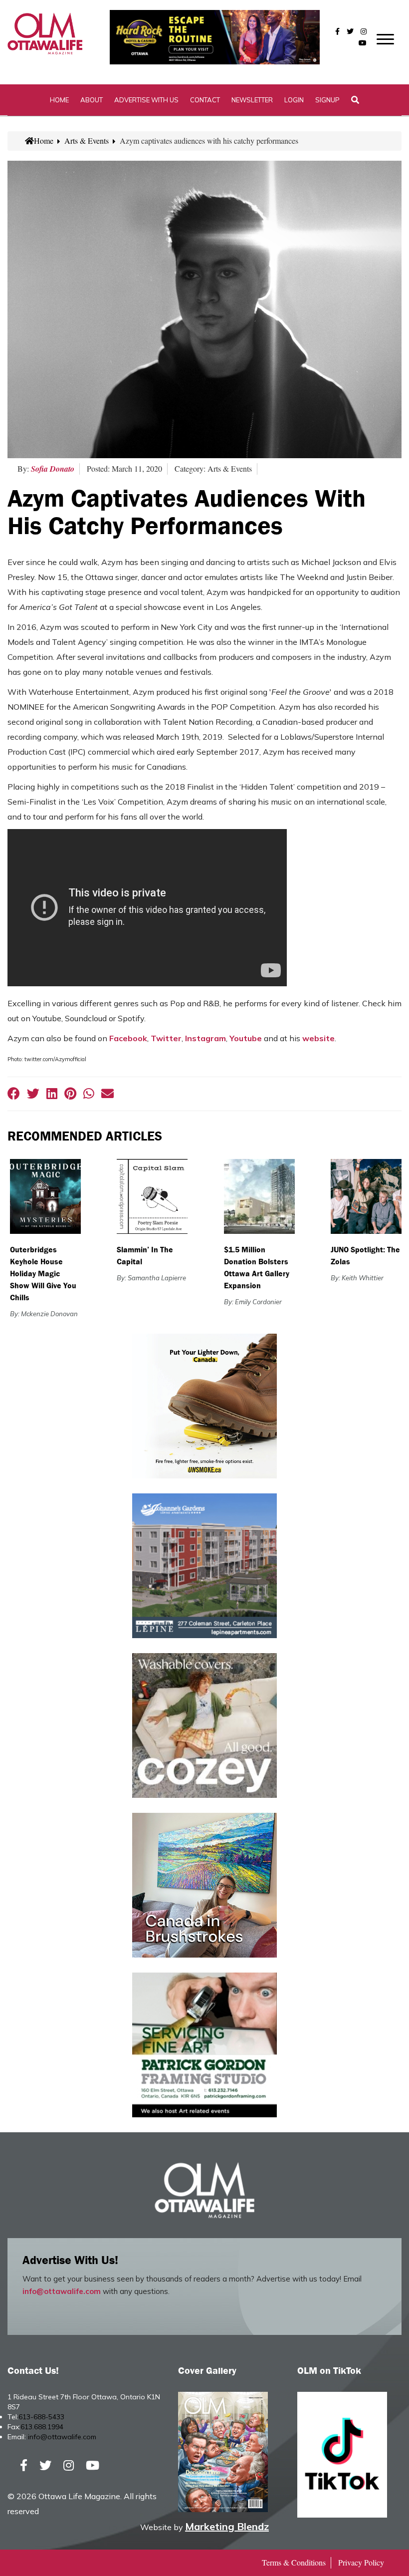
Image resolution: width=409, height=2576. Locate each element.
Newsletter (252, 100)
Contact (205, 100)
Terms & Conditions (294, 2562)
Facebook (128, 1038)
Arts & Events (87, 141)
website (318, 1038)
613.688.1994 (42, 2427)
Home (59, 100)
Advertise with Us (146, 100)
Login (294, 100)
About (92, 100)
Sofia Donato (53, 469)
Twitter (166, 1038)
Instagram (205, 1038)
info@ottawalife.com (62, 2291)
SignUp (327, 100)
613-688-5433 (41, 2417)
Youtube (246, 1038)
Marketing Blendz (227, 2526)
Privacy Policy (361, 2562)
